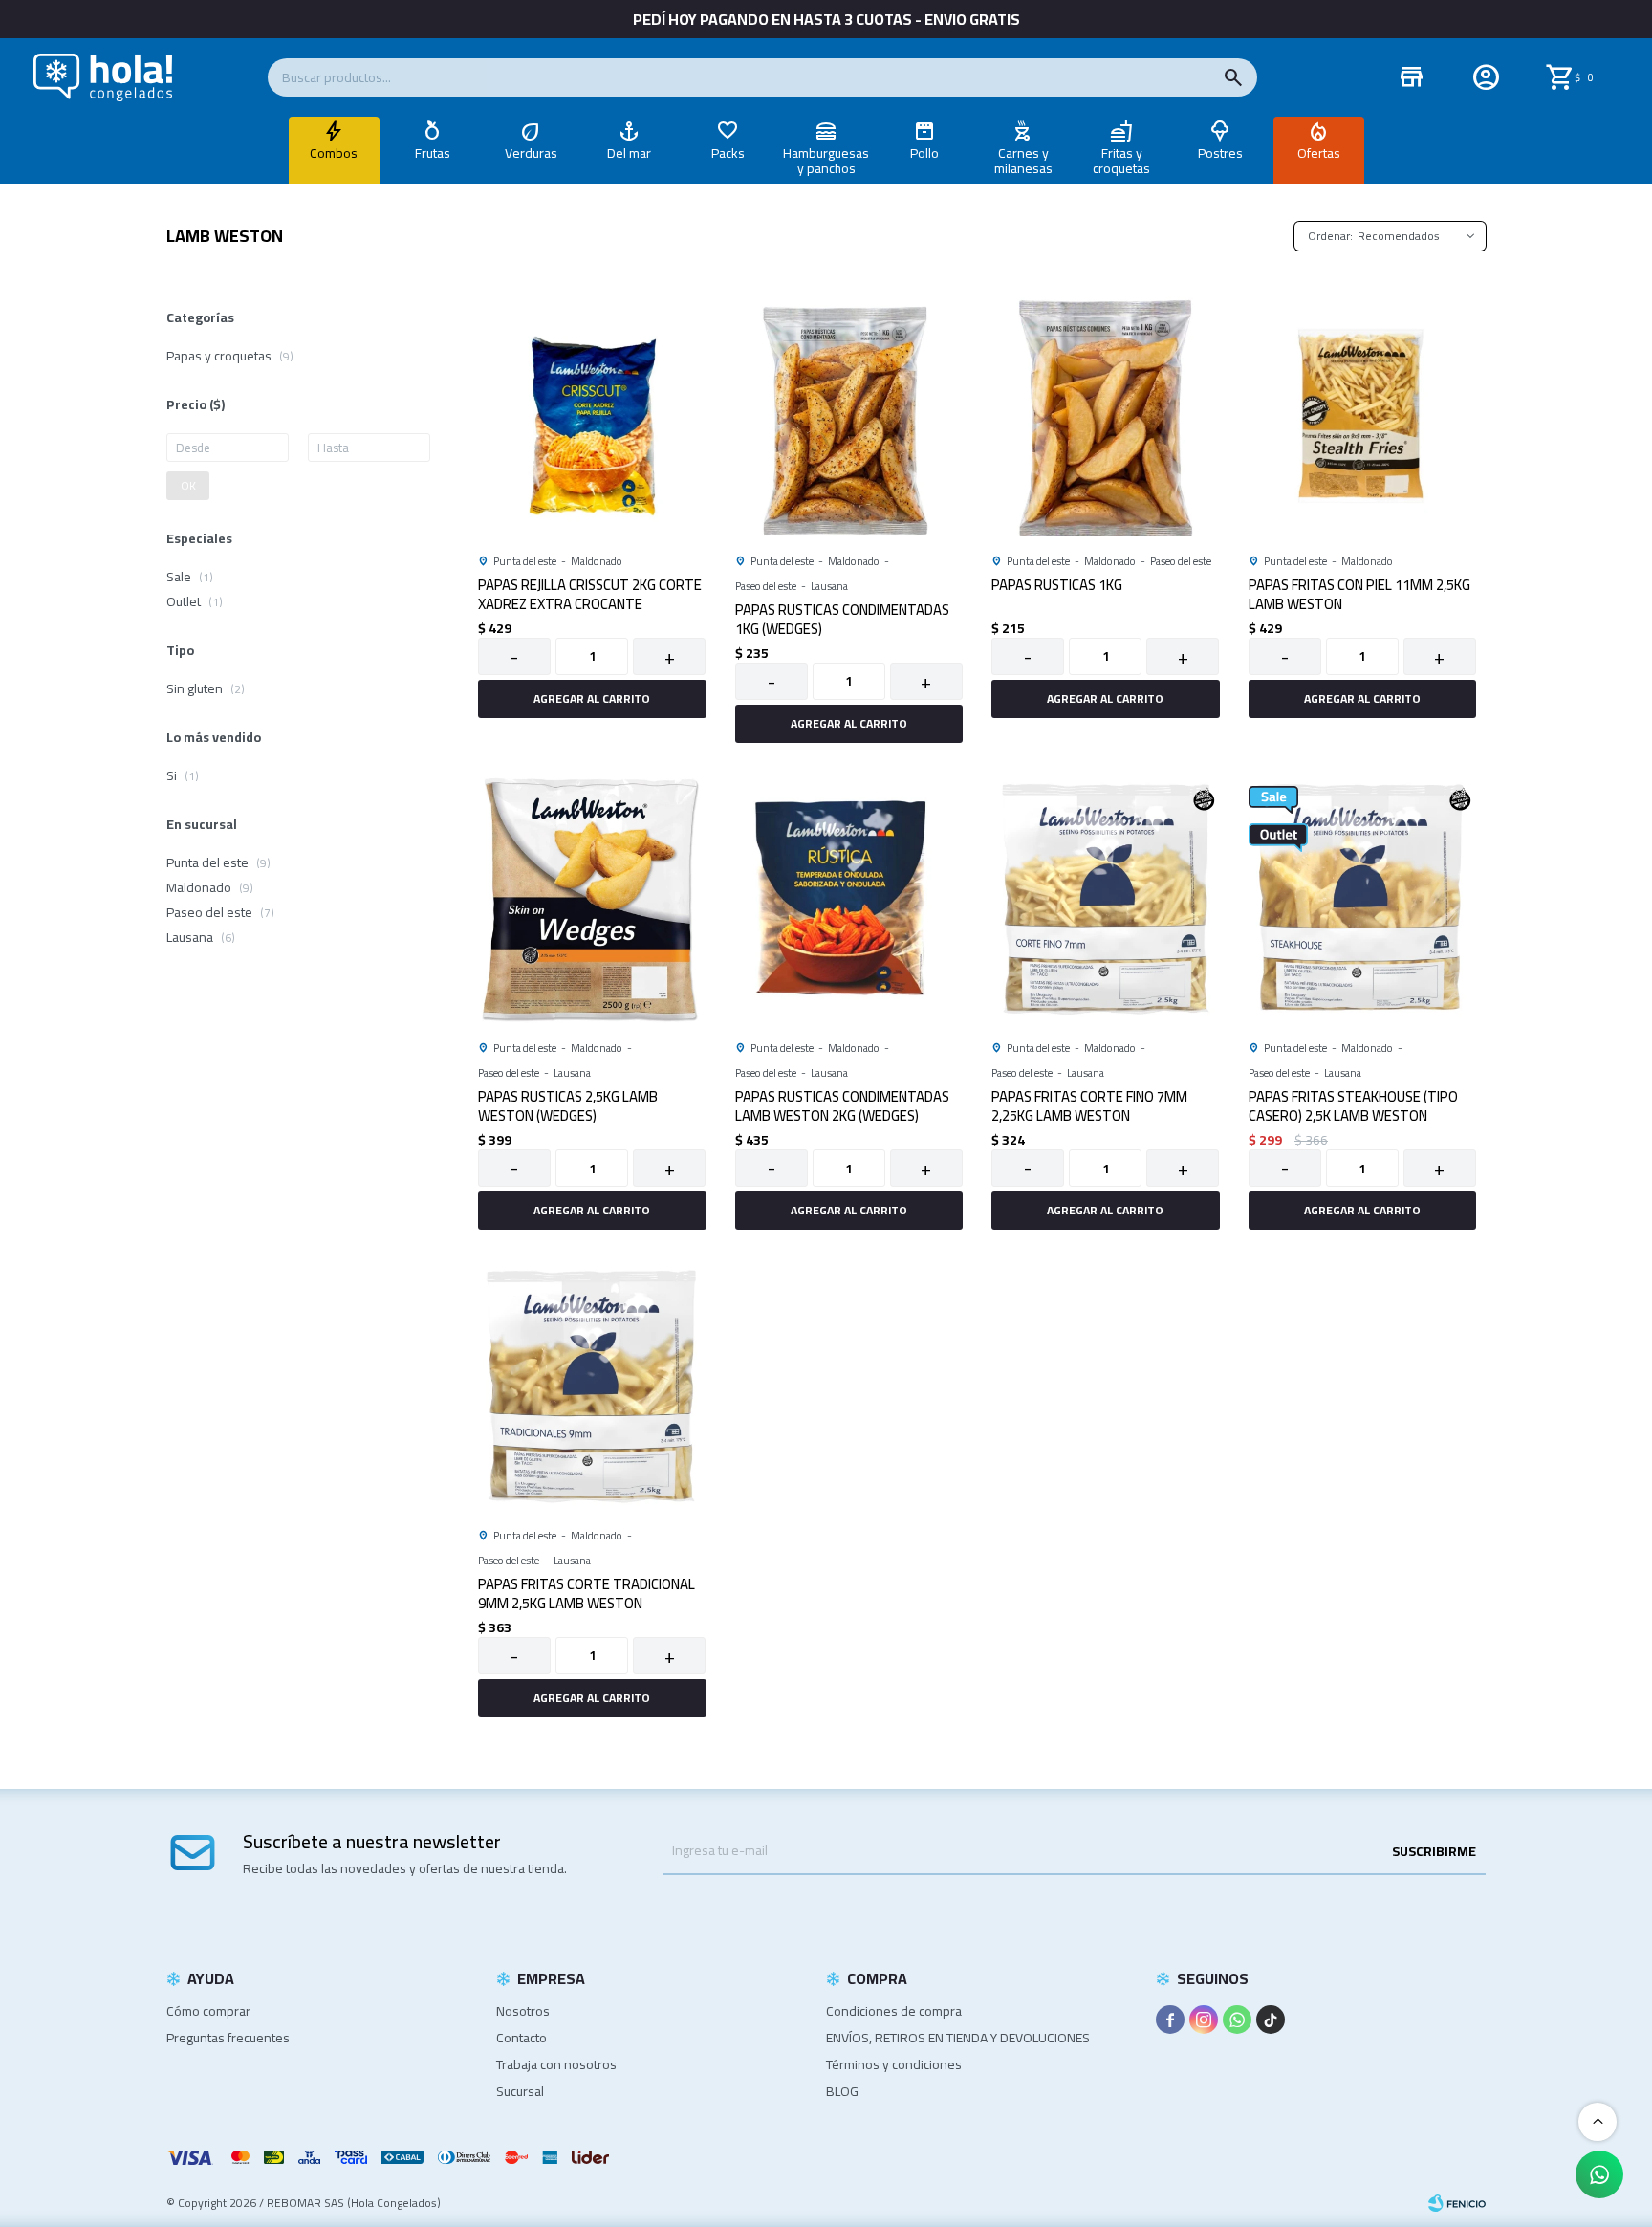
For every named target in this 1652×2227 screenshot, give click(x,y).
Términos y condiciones (894, 2064)
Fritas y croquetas (1121, 161)
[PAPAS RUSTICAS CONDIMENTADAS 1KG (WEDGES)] (849, 413)
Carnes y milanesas (1023, 161)
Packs (728, 153)
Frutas (433, 153)
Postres (1220, 153)
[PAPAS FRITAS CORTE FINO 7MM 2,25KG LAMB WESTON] (1106, 900)
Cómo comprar (208, 2011)
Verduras (531, 153)
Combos (334, 153)
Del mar (629, 153)
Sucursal (520, 2091)
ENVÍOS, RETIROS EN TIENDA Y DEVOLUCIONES (958, 2038)
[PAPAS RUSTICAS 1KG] (1106, 413)
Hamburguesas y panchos (826, 161)
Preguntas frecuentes (228, 2038)
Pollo (924, 153)
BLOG (842, 2091)
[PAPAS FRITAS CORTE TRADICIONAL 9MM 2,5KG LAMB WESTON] (592, 1387)
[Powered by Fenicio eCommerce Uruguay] (1457, 2203)
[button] (1233, 77)
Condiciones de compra (894, 2011)
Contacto (522, 2038)
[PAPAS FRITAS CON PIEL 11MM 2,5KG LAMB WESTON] (1363, 413)
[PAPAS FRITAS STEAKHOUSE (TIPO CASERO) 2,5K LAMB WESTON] (1363, 900)
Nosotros (523, 2011)
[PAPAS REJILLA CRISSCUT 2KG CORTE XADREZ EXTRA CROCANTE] (592, 413)
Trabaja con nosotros (556, 2064)
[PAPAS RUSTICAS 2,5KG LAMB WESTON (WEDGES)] (592, 900)
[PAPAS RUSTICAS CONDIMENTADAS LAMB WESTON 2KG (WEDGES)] (849, 900)
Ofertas (1319, 153)
